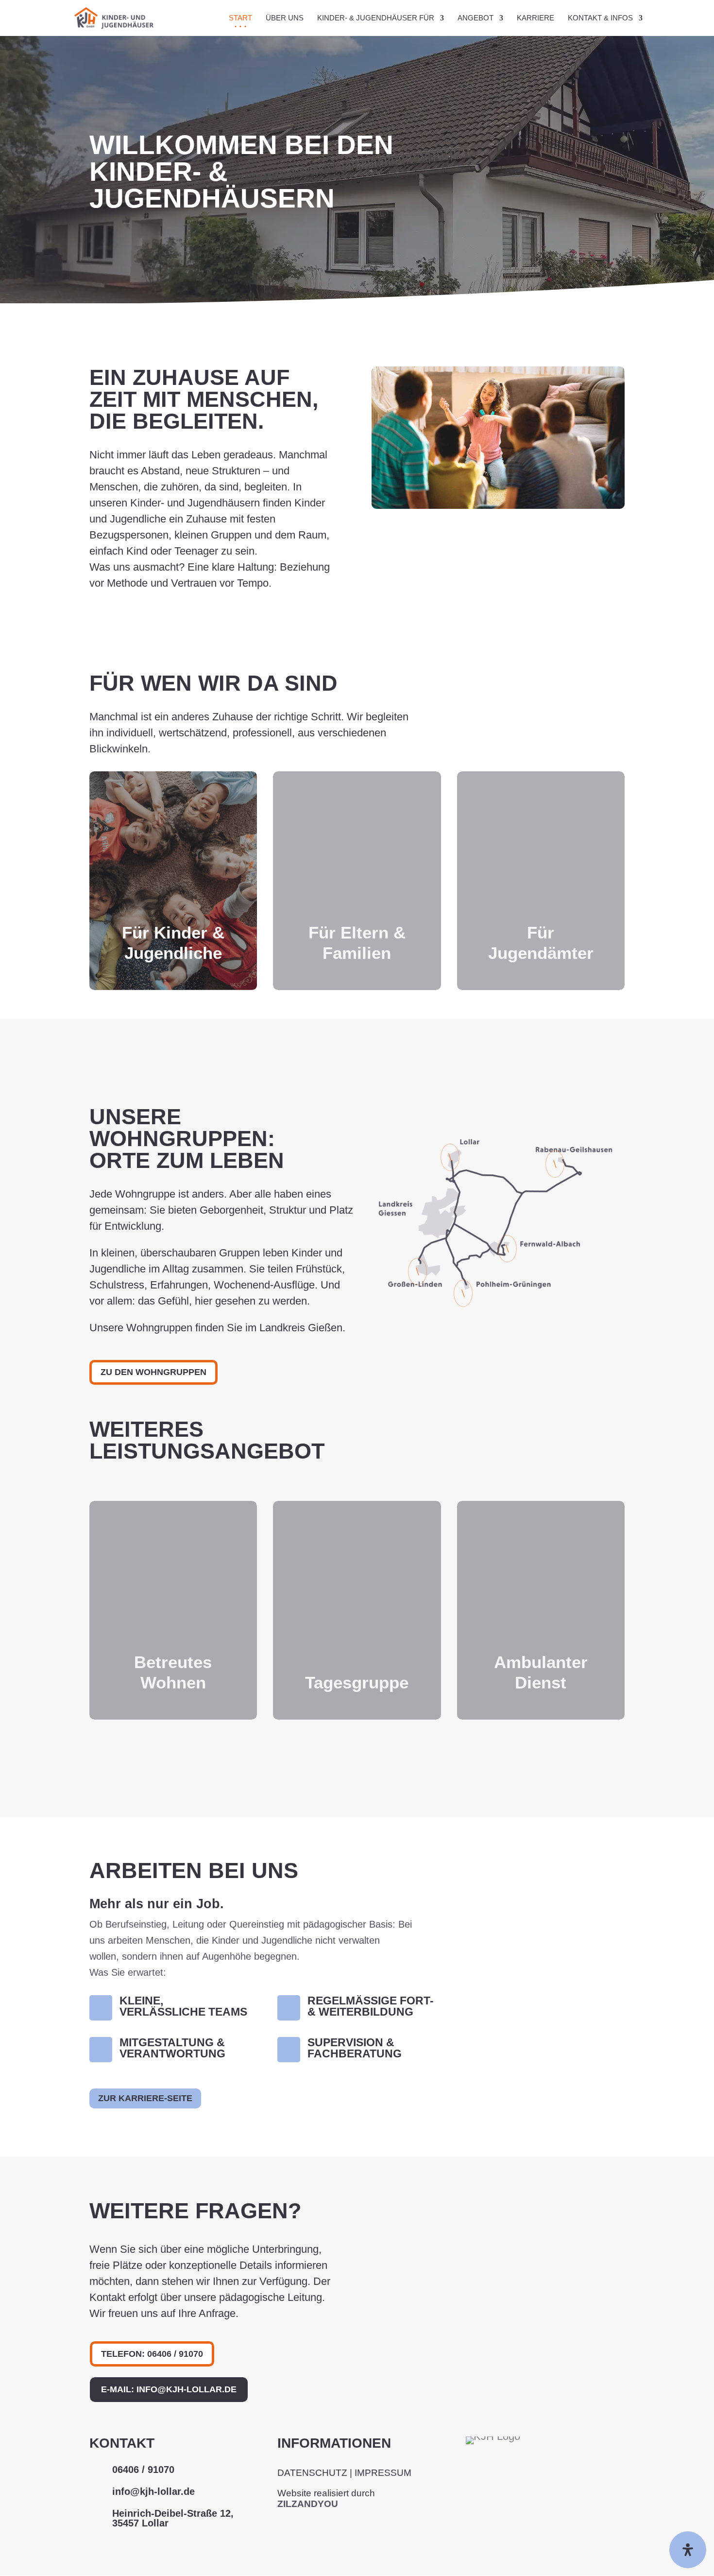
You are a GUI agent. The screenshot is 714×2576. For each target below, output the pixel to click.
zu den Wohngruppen (153, 1372)
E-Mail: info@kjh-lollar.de (169, 2389)
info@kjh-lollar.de (153, 2491)
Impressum (383, 2473)
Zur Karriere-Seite (145, 2098)
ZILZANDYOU (308, 2504)
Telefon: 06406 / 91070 (152, 2354)
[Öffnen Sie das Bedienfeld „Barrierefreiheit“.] (688, 2550)
